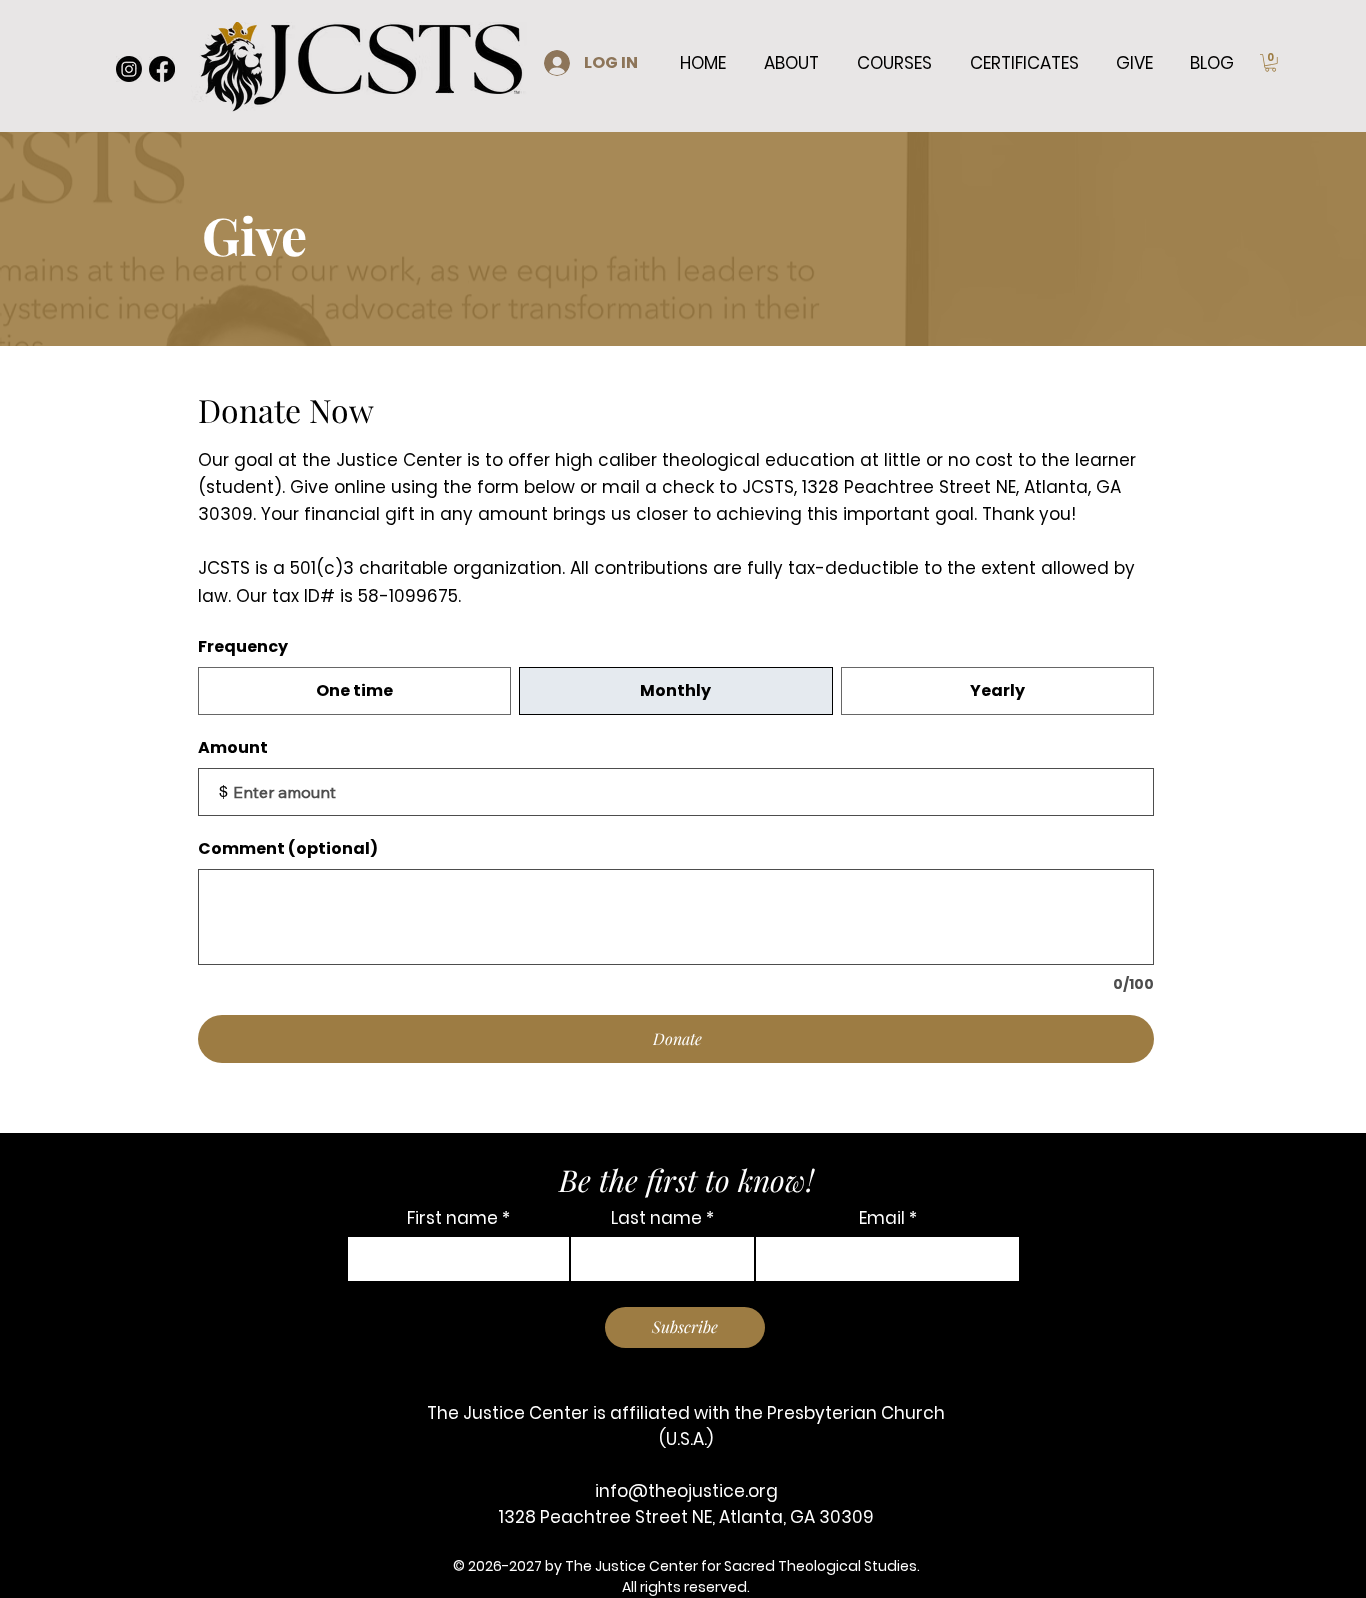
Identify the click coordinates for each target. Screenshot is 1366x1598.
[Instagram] (129, 69)
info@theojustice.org (686, 1491)
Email (882, 1218)
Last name (656, 1218)
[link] (1270, 63)
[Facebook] (162, 69)
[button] (791, 63)
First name (452, 1218)
